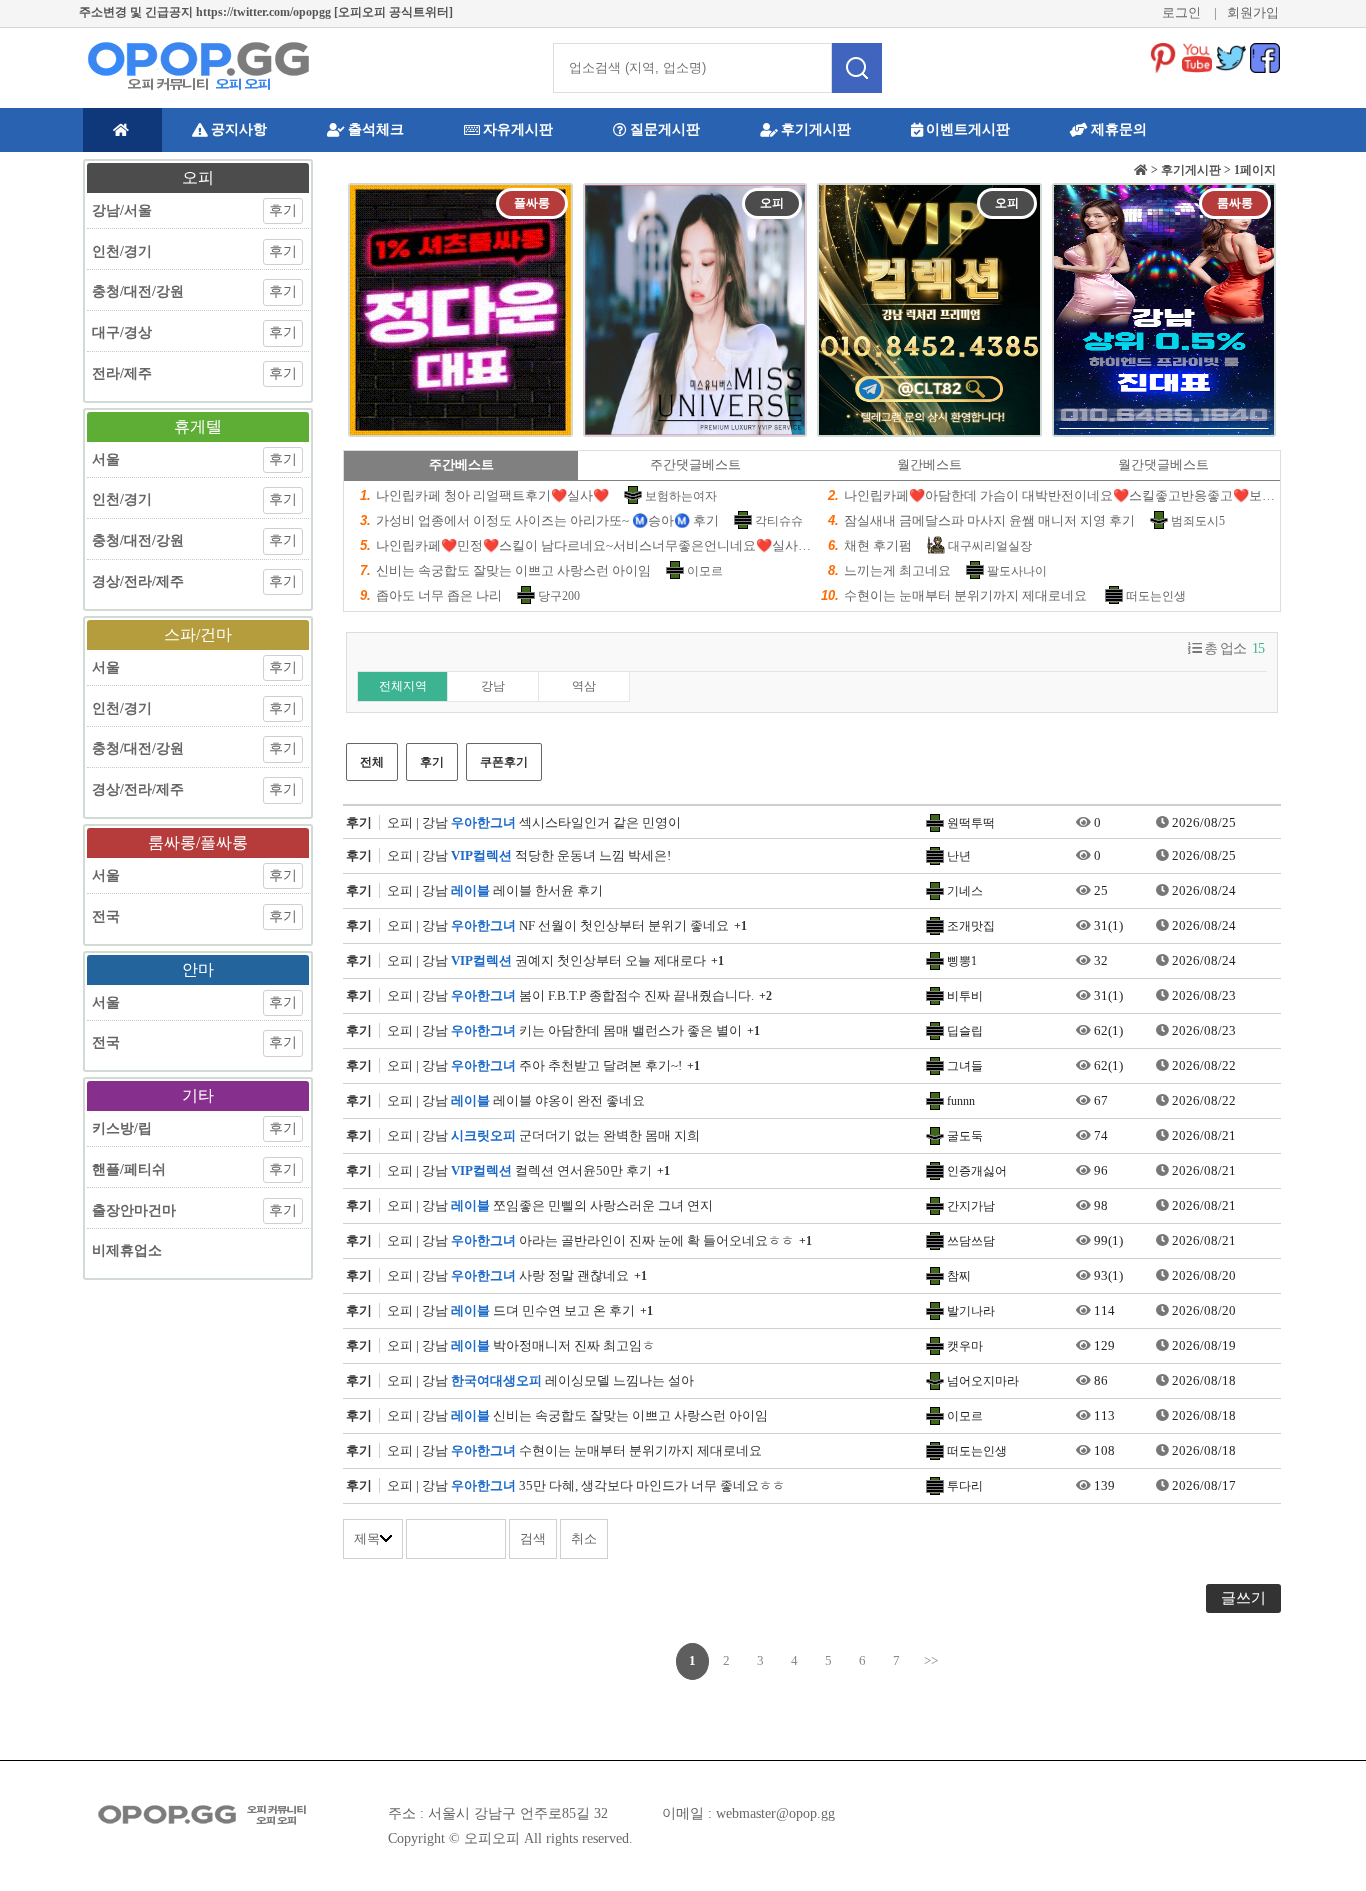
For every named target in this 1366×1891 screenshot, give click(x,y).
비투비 (965, 996)
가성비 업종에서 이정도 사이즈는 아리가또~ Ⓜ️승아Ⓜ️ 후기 (547, 520)
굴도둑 (965, 1136)
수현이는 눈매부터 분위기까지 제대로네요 (967, 595)
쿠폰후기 (504, 762)
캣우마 (965, 1346)
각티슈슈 (779, 521)
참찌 (959, 1276)
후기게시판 (816, 129)
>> (931, 1660)
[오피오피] (198, 66)
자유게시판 (518, 129)
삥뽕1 (962, 961)
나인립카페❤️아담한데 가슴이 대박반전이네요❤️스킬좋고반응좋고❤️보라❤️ (1067, 495)
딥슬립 (965, 1031)
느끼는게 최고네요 (897, 570)
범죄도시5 (1198, 521)
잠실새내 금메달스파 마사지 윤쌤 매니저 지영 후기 (989, 520)
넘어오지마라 (983, 1381)
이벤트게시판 (968, 129)
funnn (961, 1101)
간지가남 (971, 1206)
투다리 (965, 1486)
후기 (432, 762)
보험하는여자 (681, 496)
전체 (372, 762)
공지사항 (239, 129)
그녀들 (965, 1066)
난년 (959, 856)
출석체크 (376, 129)
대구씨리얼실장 (990, 546)
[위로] (1328, 1833)
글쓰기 (1243, 1598)
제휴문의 (1119, 129)
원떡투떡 (971, 823)
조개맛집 (971, 926)
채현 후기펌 (878, 545)
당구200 (559, 596)
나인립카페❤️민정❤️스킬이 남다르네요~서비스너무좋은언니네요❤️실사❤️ (595, 545)
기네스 (965, 891)
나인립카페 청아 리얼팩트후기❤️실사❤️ (492, 495)
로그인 (1181, 12)
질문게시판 (665, 129)
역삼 (584, 686)
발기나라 (971, 1311)
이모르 (705, 571)
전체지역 (403, 686)
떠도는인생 (1156, 596)
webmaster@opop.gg (775, 1813)
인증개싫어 (977, 1171)
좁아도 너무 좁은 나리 (439, 595)
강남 (493, 686)
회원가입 (1253, 12)
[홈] (122, 130)
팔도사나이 (1017, 571)
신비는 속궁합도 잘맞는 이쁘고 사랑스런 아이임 (513, 570)
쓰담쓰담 (971, 1241)
